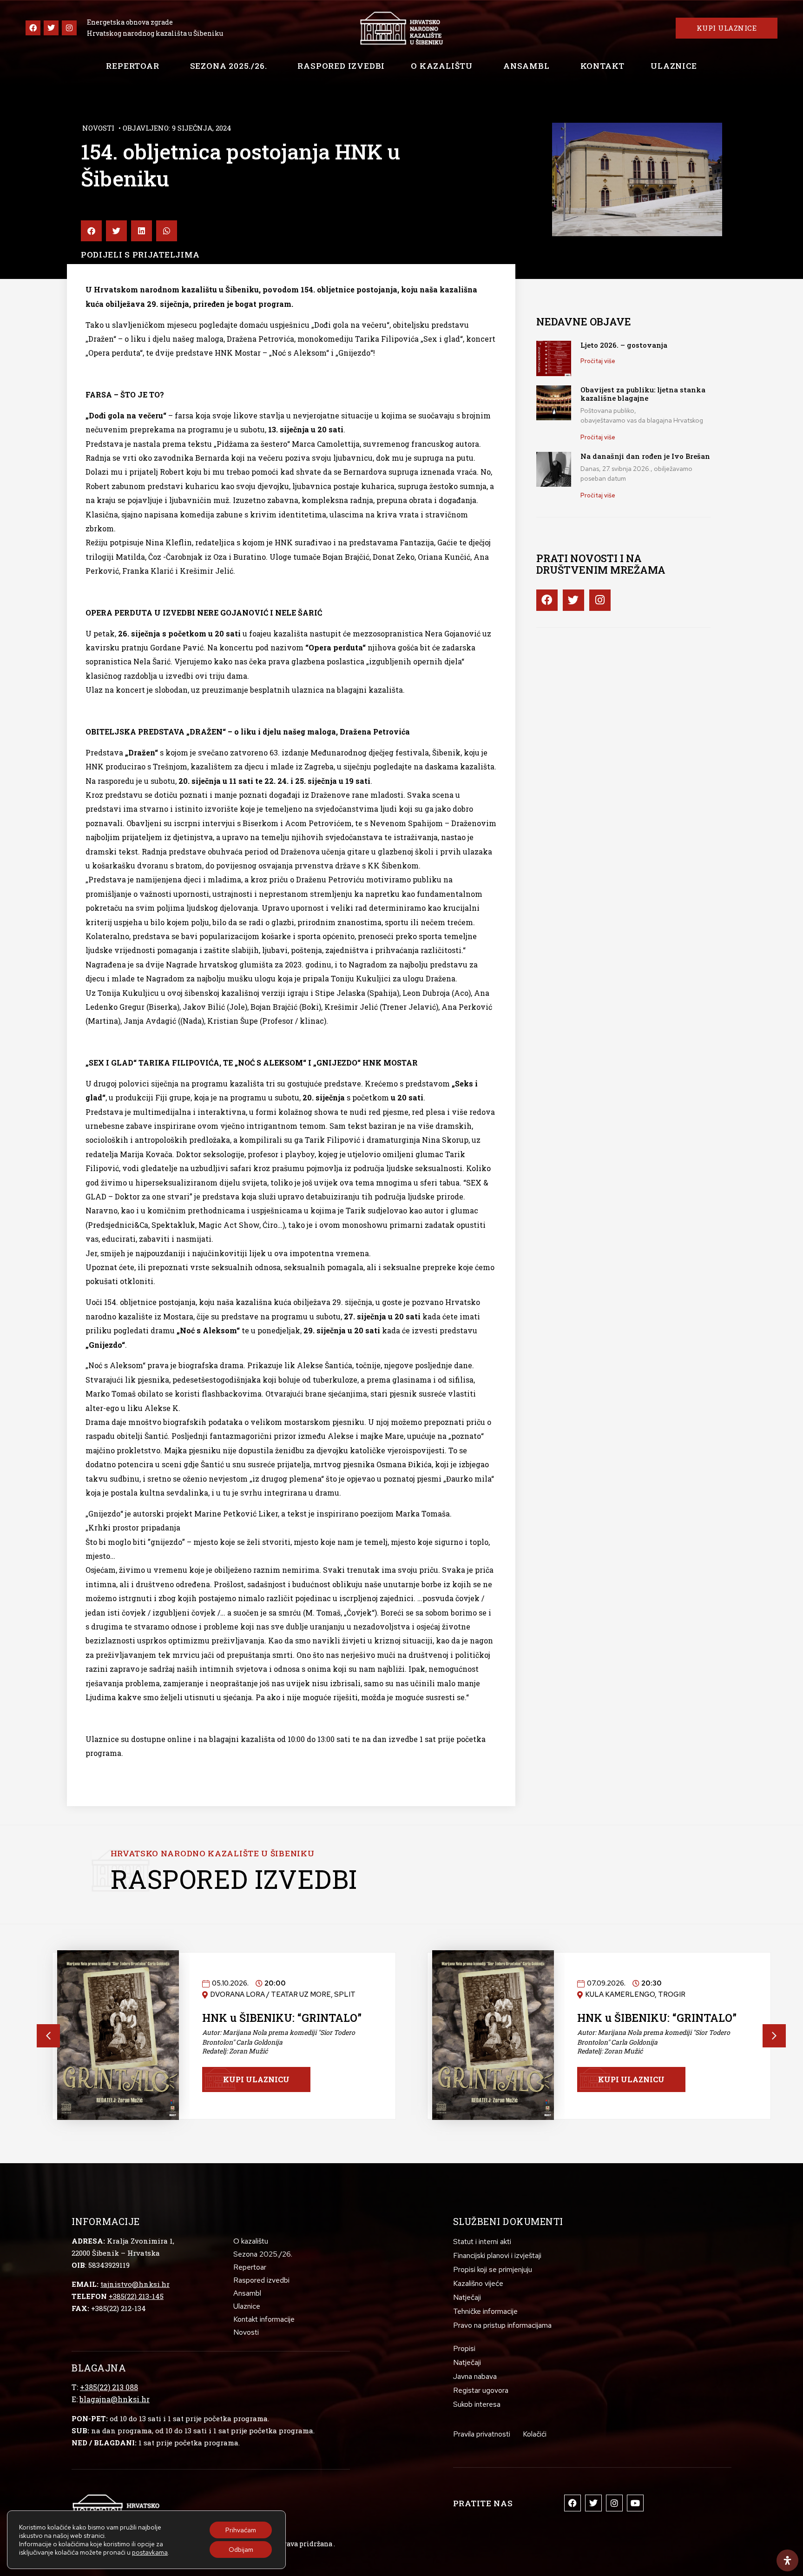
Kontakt (603, 66)
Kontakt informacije (264, 2319)
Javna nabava (475, 2376)
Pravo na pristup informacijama (502, 2325)
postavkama (150, 2552)
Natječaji (467, 2297)
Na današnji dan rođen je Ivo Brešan (645, 456)
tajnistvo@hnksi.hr (135, 2284)
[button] (91, 231)
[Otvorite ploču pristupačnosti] (787, 2560)
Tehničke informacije (485, 2311)
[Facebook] (33, 28)
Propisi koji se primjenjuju (493, 2269)
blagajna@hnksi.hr (115, 2399)
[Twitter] (51, 28)
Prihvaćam (241, 2530)
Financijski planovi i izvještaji (497, 2255)
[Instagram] (69, 28)
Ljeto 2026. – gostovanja (624, 345)
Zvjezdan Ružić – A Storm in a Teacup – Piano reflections (282, 2024)
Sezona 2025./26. (229, 66)
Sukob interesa (477, 2404)
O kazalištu (442, 66)
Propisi (464, 2348)
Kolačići (535, 2434)
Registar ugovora (481, 2390)
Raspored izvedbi (341, 66)
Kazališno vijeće (478, 2283)
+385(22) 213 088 (109, 2387)
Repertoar (132, 66)
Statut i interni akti (482, 2242)
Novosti (98, 128)
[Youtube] (635, 2503)
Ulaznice (674, 66)
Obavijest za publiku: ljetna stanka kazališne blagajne (643, 394)
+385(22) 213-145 (136, 2296)
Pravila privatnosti (482, 2434)
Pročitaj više (598, 361)
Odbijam (241, 2550)
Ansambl (527, 66)
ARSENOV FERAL (623, 2026)
